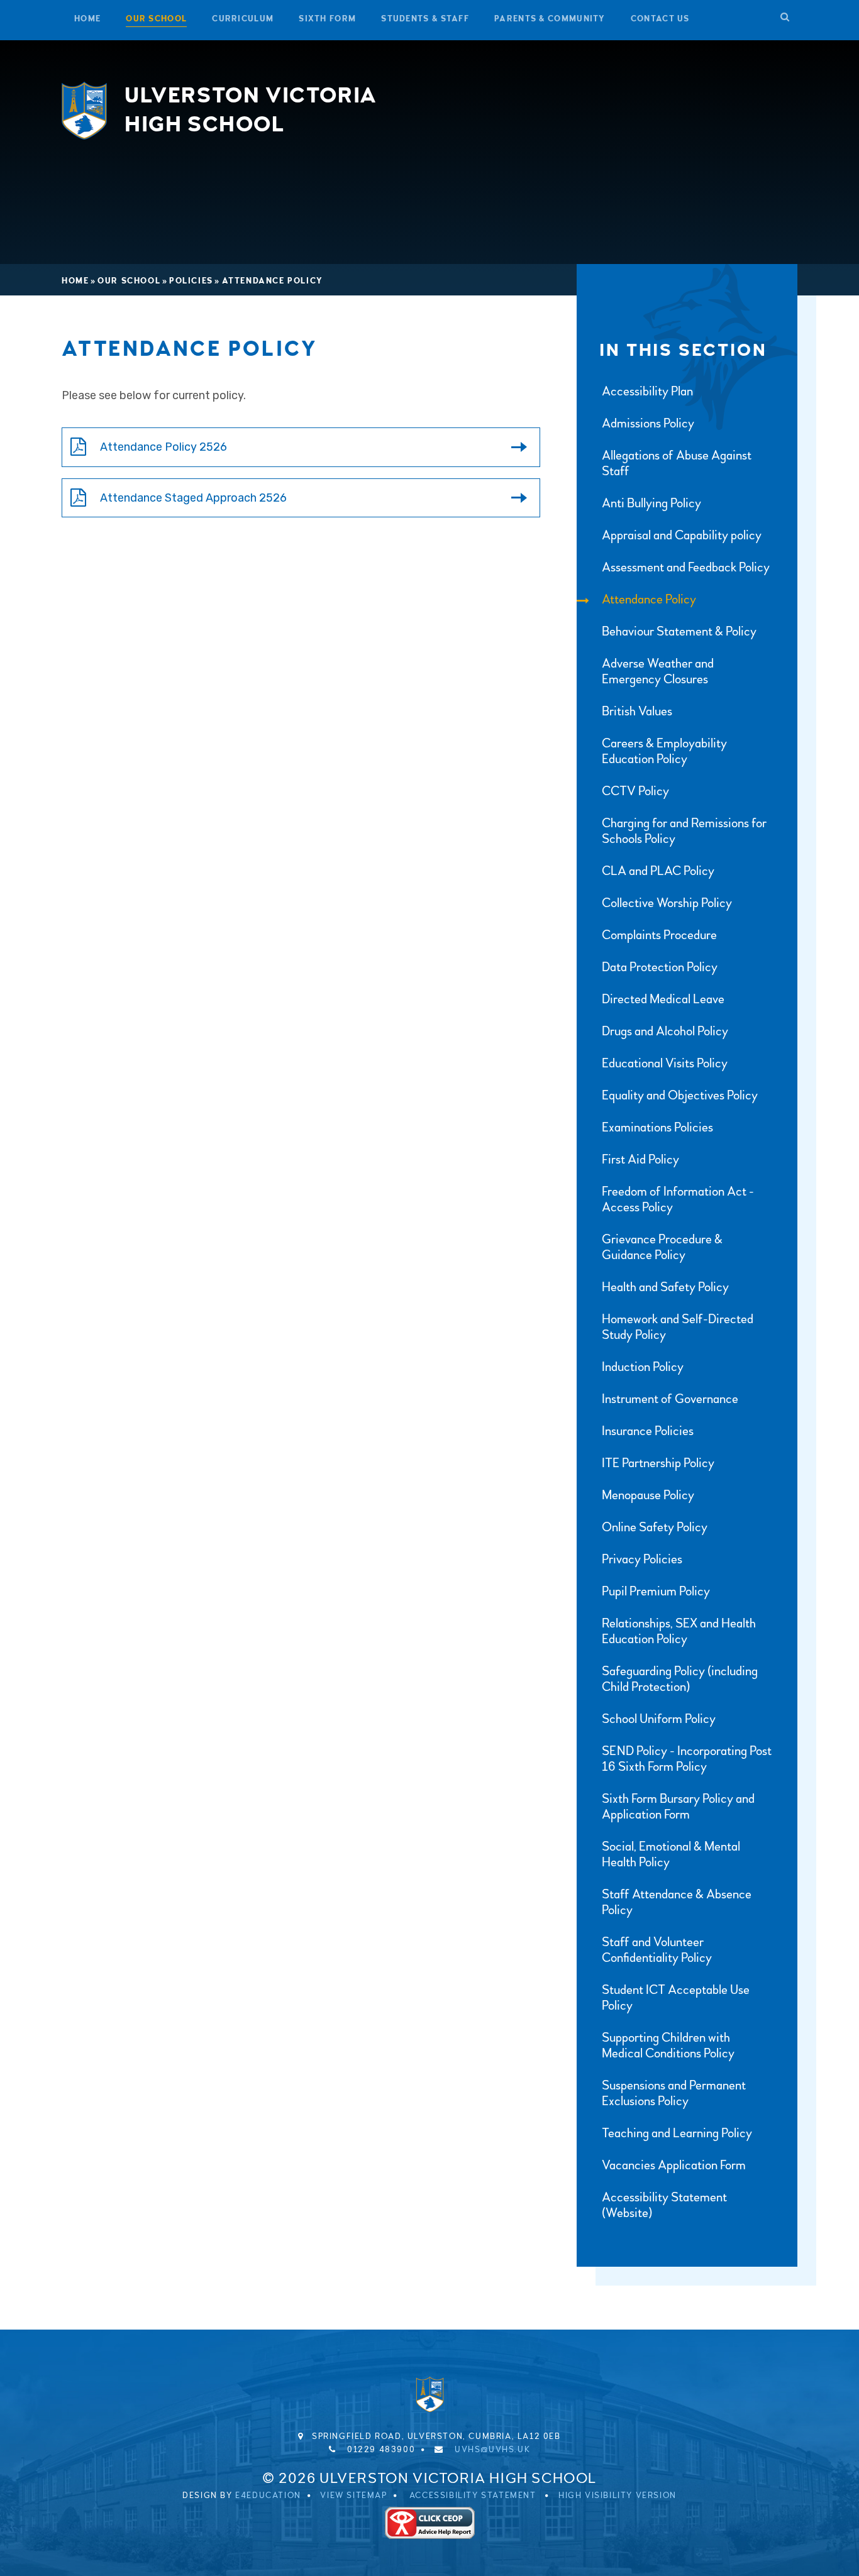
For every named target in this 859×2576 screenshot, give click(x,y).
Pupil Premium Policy (656, 1591)
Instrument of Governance (670, 1399)
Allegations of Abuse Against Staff (677, 463)
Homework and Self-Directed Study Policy (678, 1327)
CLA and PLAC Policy (658, 871)
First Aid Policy (640, 1159)
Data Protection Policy (660, 967)
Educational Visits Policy (665, 1063)
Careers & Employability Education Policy (664, 751)
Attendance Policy (273, 281)
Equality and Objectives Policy (680, 1095)
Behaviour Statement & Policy (679, 631)
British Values (637, 711)
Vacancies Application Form (674, 2165)
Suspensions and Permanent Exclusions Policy (674, 2093)
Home (75, 281)
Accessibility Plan (647, 391)
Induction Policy (643, 1367)
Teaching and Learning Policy (677, 2133)
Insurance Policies (648, 1431)
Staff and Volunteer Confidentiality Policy (657, 1950)
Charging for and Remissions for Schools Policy (684, 831)
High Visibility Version (618, 2496)
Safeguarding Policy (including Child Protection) (680, 1679)
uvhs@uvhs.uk (492, 2450)
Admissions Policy (648, 423)
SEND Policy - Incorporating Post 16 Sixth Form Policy (687, 1759)
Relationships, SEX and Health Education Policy (679, 1631)
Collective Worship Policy (667, 903)
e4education (268, 2496)
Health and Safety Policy (665, 1287)
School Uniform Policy (659, 1719)
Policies (191, 281)
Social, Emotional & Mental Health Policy (671, 1854)
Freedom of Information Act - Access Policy (678, 1199)
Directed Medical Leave (663, 999)
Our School (129, 281)
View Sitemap (353, 2496)
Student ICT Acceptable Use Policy (676, 1998)
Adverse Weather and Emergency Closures (658, 671)
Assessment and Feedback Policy (686, 567)
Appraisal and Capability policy (682, 535)
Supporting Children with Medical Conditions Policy (668, 2045)
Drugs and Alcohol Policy (665, 1031)
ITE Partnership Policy (658, 1463)
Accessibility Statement (473, 2496)
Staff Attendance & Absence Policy (677, 1902)
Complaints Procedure (659, 935)
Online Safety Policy (655, 1527)
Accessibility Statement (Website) (664, 2205)
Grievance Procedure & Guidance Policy (662, 1247)
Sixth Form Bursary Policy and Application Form (678, 1807)
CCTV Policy (635, 791)
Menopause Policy (648, 1495)
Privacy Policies (642, 1559)
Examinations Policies (657, 1127)
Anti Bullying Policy (651, 503)
